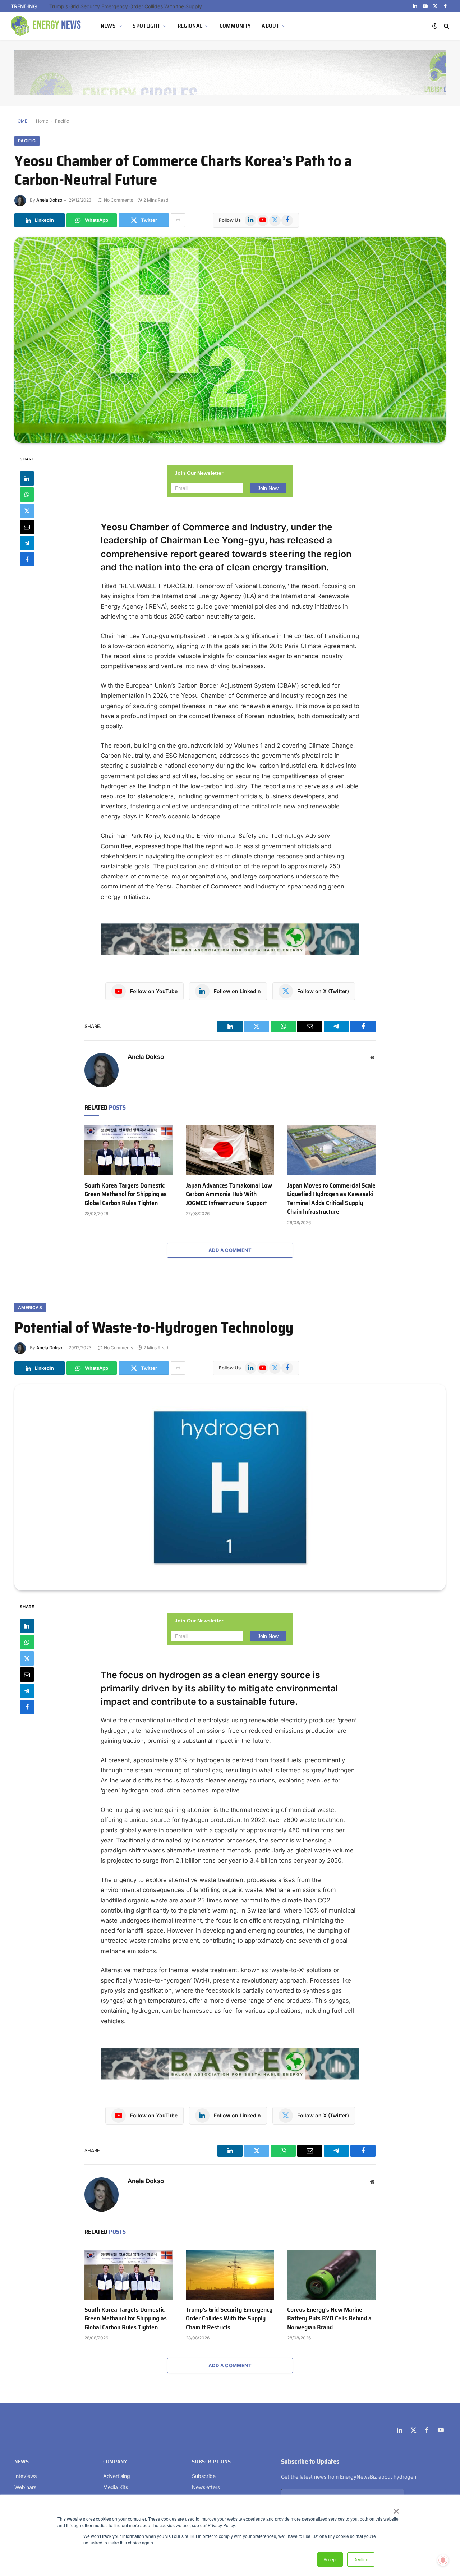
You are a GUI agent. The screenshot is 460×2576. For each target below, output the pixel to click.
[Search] (446, 26)
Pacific (62, 121)
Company (115, 2462)
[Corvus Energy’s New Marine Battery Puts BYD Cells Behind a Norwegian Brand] (331, 2274)
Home (42, 121)
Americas (30, 1307)
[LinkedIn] (27, 478)
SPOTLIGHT (146, 26)
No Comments (118, 200)
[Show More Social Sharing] (178, 220)
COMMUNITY (235, 26)
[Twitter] (27, 510)
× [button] (396, 2509)
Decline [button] (361, 2559)
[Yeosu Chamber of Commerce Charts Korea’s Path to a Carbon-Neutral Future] (230, 340)
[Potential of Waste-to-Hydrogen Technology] (230, 1487)
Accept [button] (330, 2559)
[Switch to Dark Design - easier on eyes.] (435, 26)
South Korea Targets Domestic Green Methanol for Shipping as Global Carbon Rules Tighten (126, 1194)
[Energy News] (47, 26)
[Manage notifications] (443, 2560)
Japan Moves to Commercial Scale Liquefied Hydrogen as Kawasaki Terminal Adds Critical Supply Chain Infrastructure (331, 1199)
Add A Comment (230, 1250)
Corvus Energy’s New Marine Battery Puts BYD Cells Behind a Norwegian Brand (329, 2318)
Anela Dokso (49, 200)
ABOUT (270, 26)
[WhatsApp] (27, 494)
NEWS (108, 26)
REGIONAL (190, 26)
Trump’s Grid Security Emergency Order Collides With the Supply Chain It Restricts (130, 6)
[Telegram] (27, 543)
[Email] (27, 527)
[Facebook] (27, 559)
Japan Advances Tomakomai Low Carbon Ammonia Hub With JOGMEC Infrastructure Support (229, 1194)
